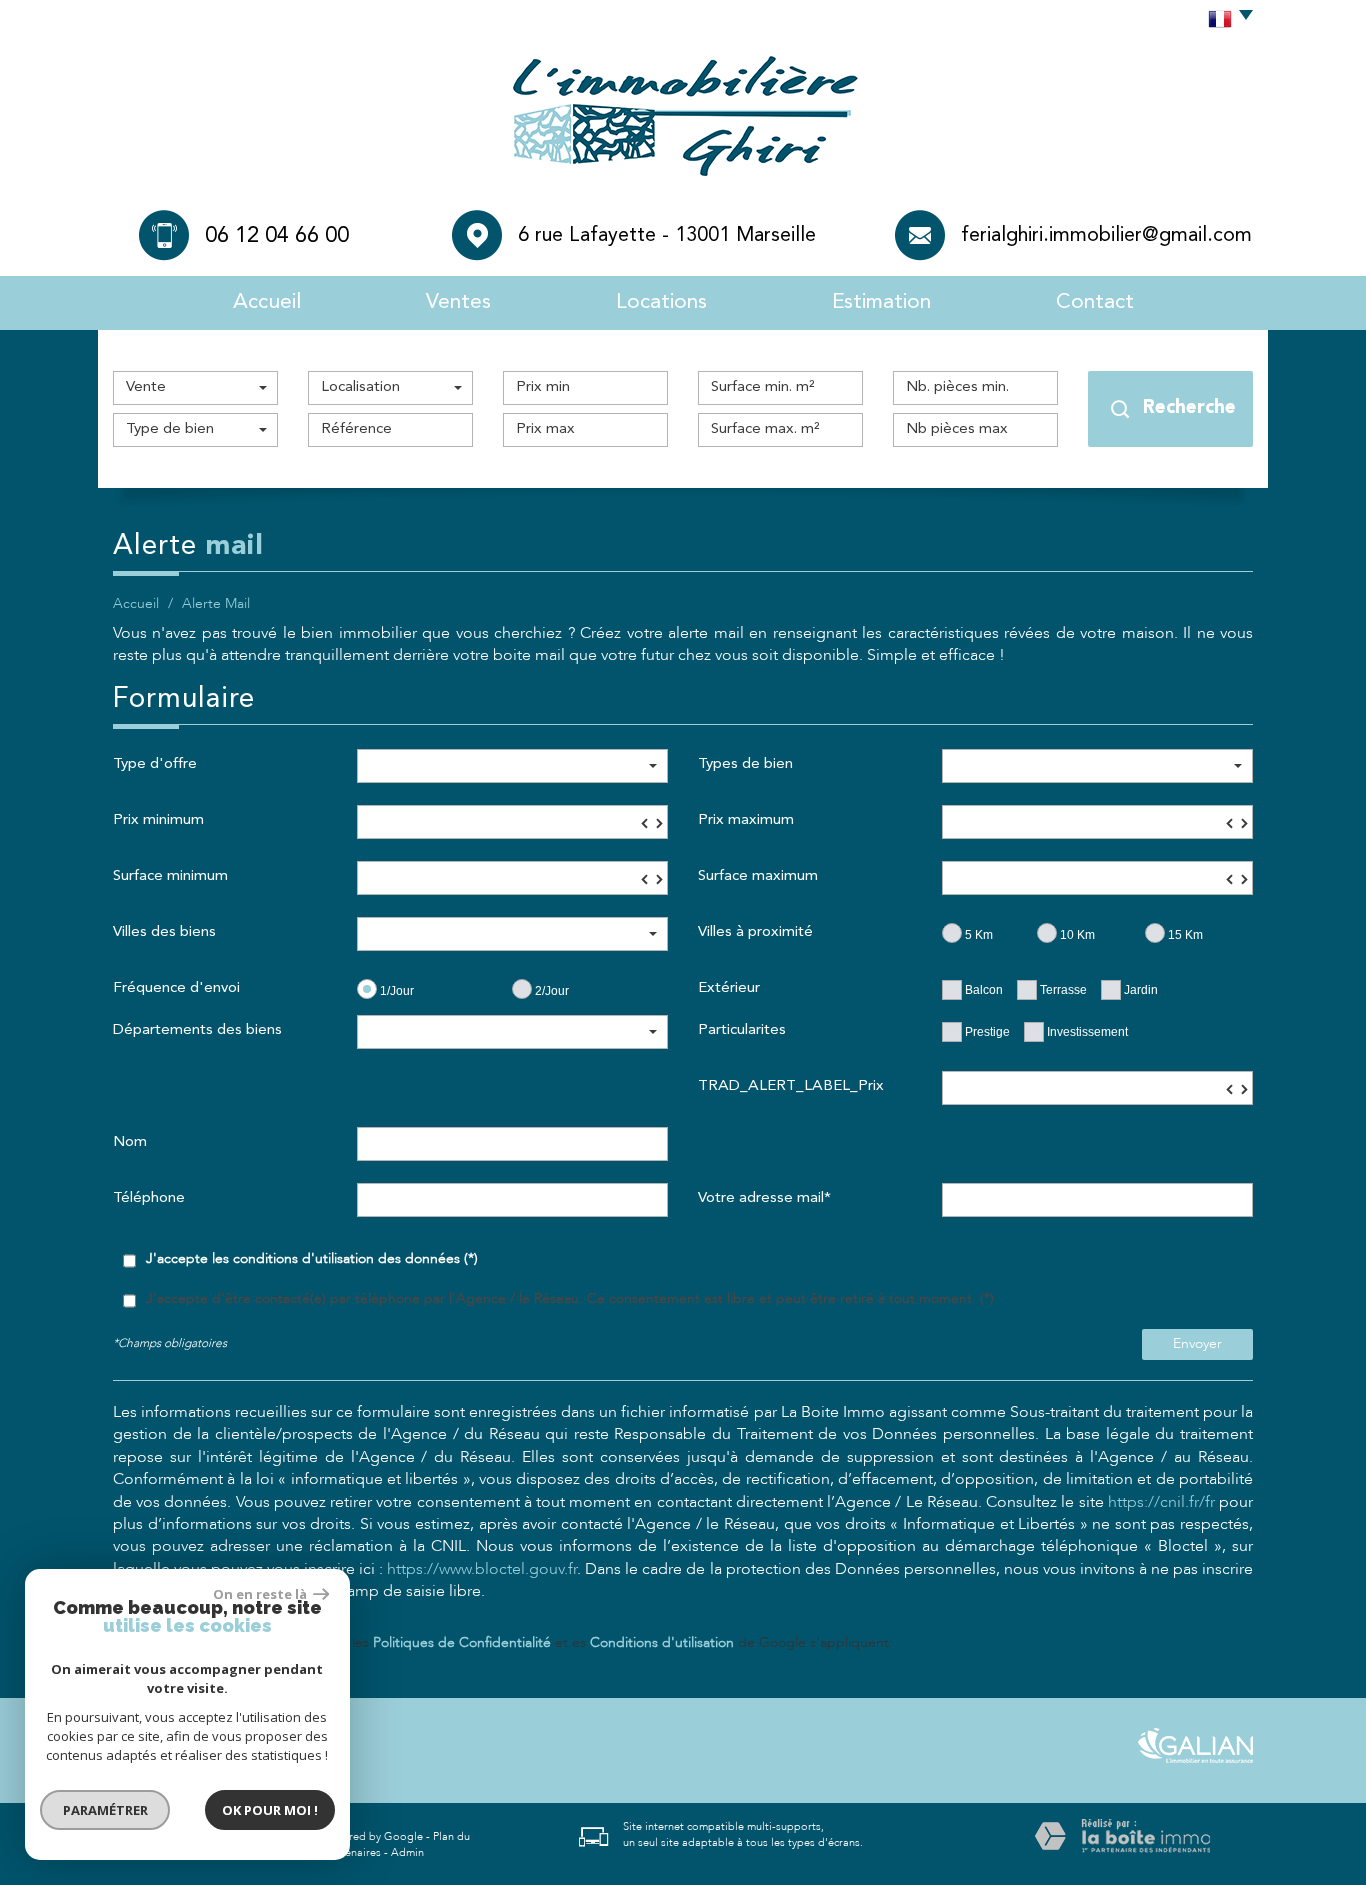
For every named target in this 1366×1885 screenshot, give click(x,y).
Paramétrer (105, 1810)
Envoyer (1197, 1343)
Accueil (267, 302)
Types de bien (745, 764)
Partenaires (353, 1852)
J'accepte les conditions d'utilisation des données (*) (312, 1258)
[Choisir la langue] (1225, 20)
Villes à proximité (755, 932)
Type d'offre (155, 764)
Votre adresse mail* (764, 1198)
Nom (130, 1142)
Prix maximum (746, 820)
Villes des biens (164, 932)
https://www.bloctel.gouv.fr (482, 1569)
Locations (661, 302)
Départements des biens (197, 1030)
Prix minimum (158, 820)
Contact (1095, 302)
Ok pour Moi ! (270, 1810)
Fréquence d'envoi (176, 988)
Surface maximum (758, 876)
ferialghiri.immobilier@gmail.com (1106, 236)
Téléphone (149, 1198)
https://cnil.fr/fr (1161, 1502)
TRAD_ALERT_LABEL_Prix (791, 1086)
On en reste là (261, 1594)
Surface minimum (170, 876)
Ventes (458, 302)
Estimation (881, 302)
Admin (407, 1852)
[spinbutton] (512, 822)
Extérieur (729, 988)
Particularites (742, 1030)
